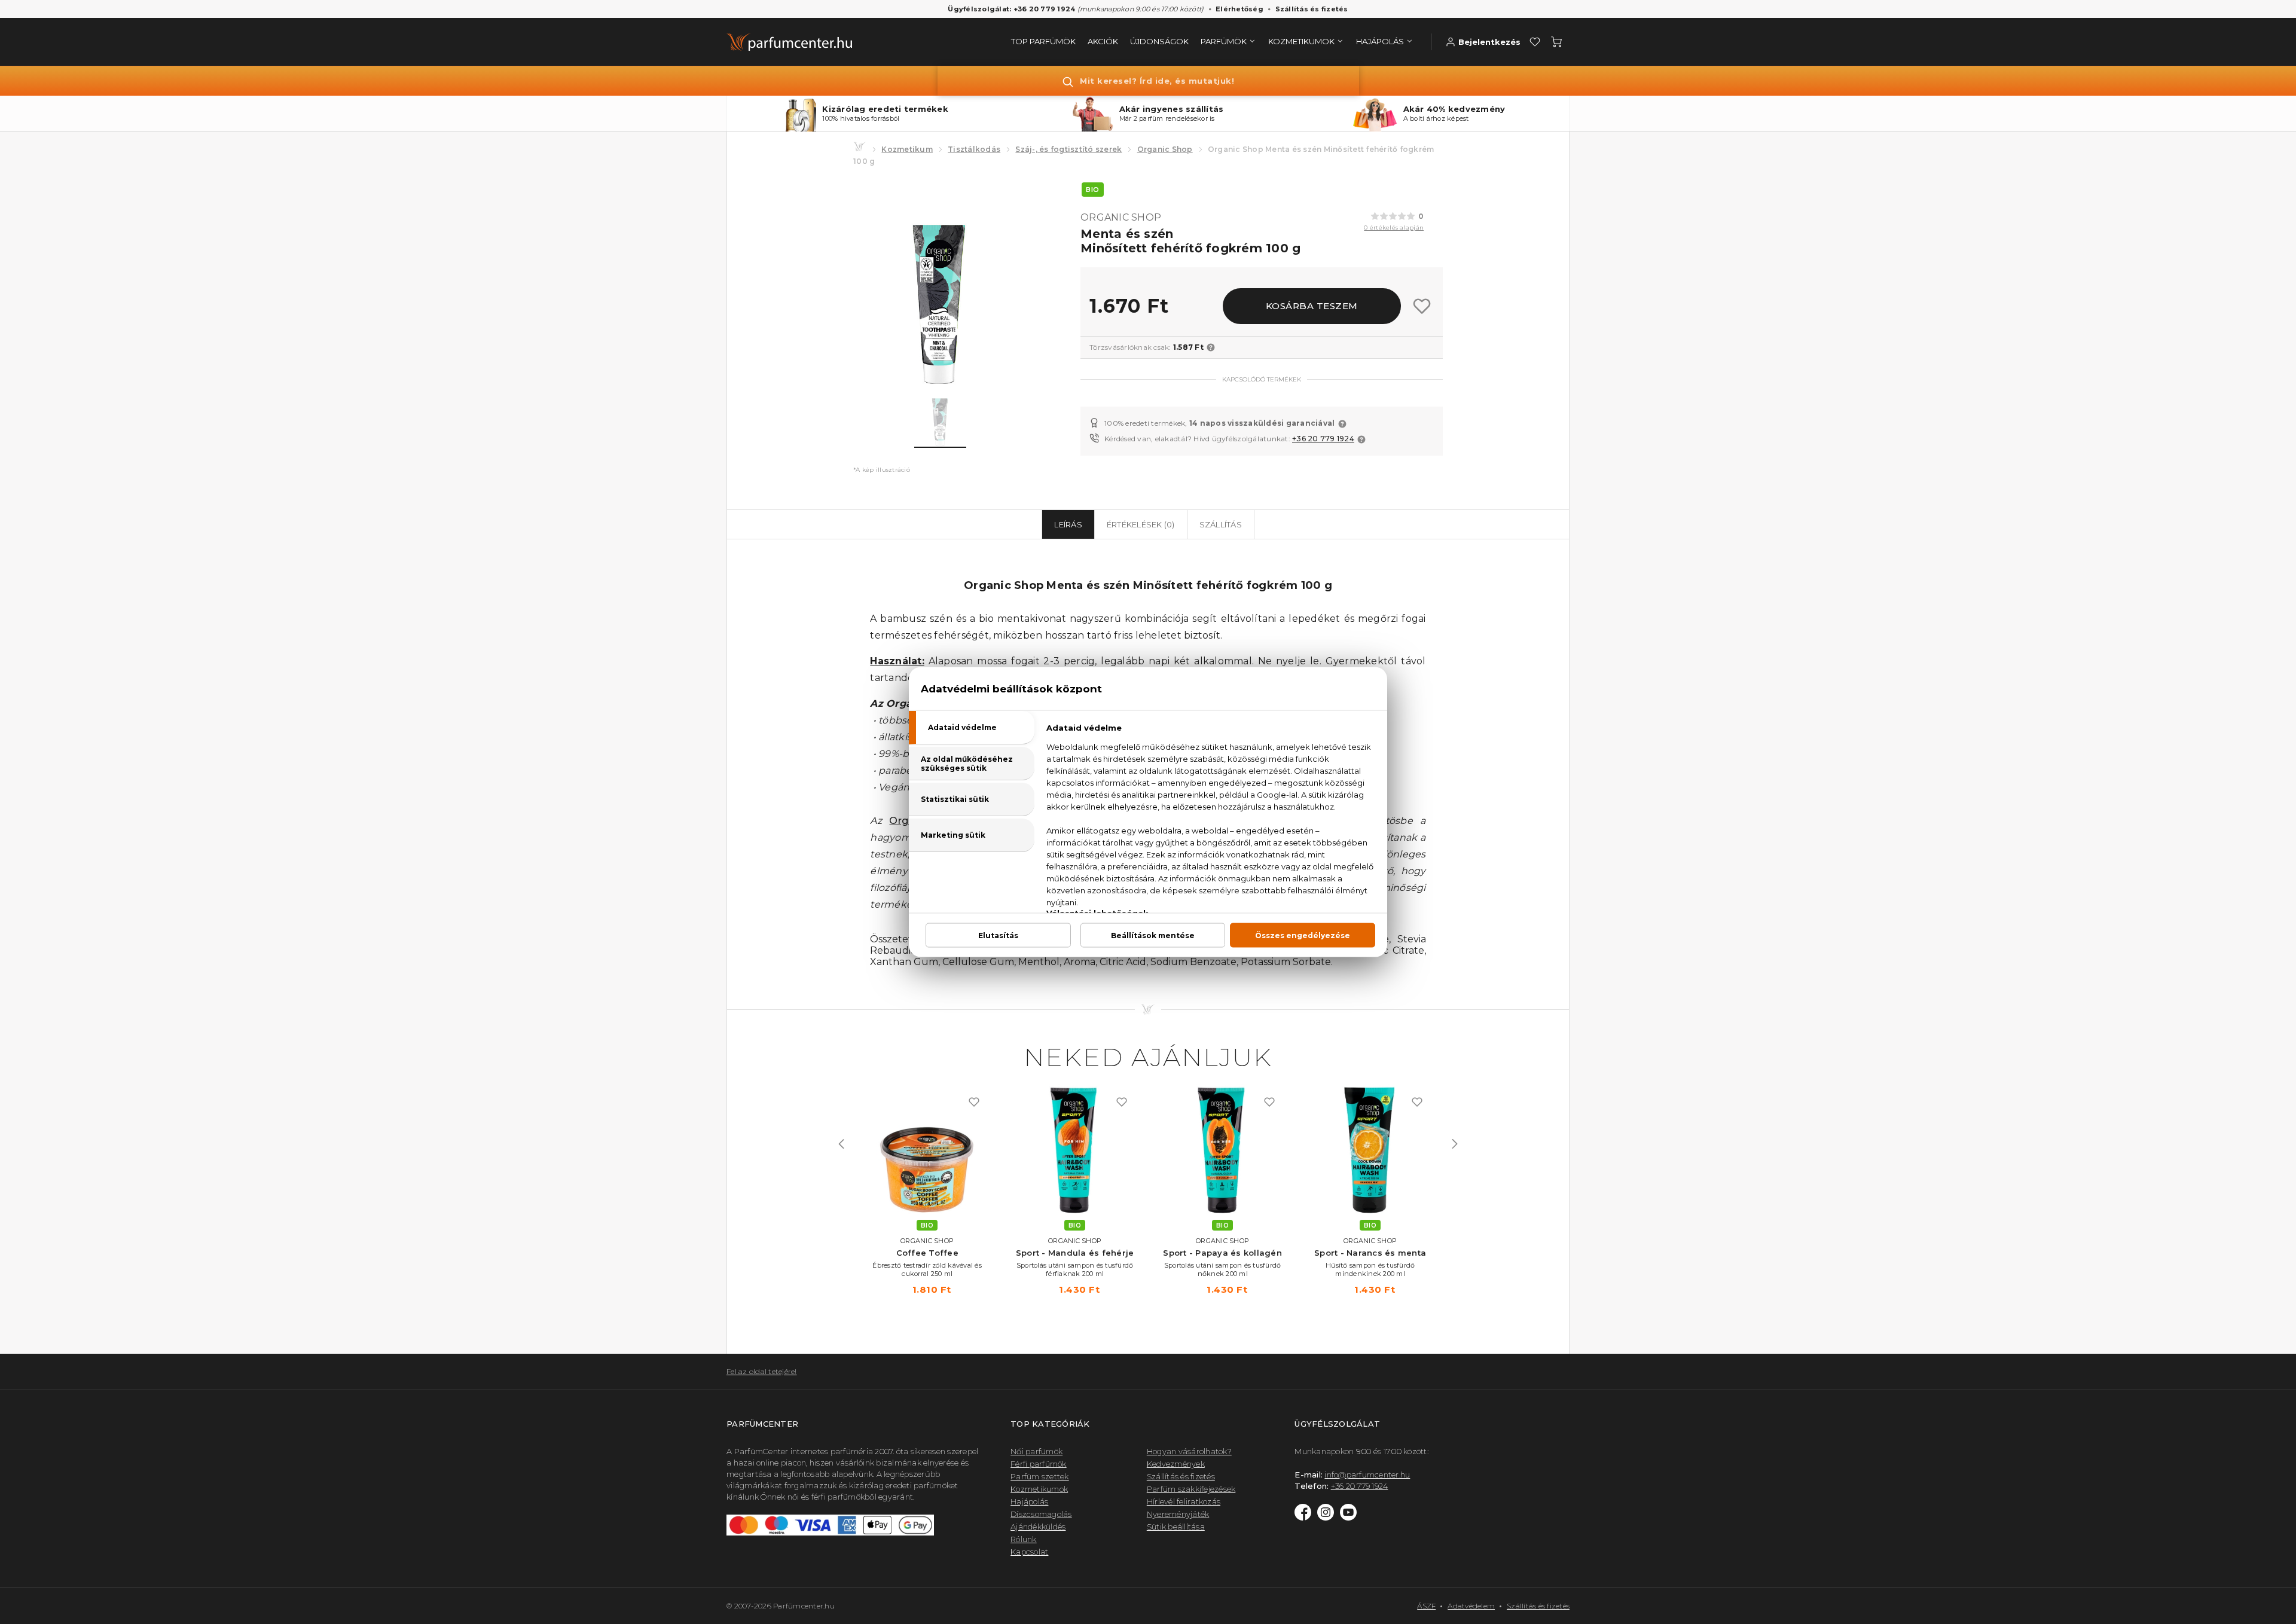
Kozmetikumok (1039, 1489)
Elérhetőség (1239, 9)
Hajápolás (1029, 1501)
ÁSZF (1426, 1606)
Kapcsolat (1029, 1552)
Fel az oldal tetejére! (762, 1371)
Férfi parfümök (1039, 1464)
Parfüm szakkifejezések (1191, 1489)
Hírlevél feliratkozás (1184, 1501)
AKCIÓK (1103, 41)
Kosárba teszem (1312, 306)
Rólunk (1024, 1539)
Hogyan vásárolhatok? (1189, 1451)
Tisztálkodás (974, 149)
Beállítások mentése (1153, 935)
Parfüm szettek (1040, 1476)
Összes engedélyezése (1303, 935)
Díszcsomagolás (1041, 1514)
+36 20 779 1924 (1323, 439)
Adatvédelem (1471, 1606)
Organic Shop (1165, 149)
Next (1455, 1144)
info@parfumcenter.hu (1367, 1475)
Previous (841, 1144)
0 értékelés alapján (1394, 228)
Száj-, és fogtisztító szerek (1068, 149)
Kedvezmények (1176, 1464)
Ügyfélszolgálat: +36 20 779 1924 (1011, 9)
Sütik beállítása (1176, 1527)
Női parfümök (1036, 1451)
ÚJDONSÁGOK (1159, 41)
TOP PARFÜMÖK (1043, 41)
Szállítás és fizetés (1312, 9)
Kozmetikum (907, 149)
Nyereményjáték (1178, 1514)
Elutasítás (998, 935)
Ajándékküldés (1038, 1527)
